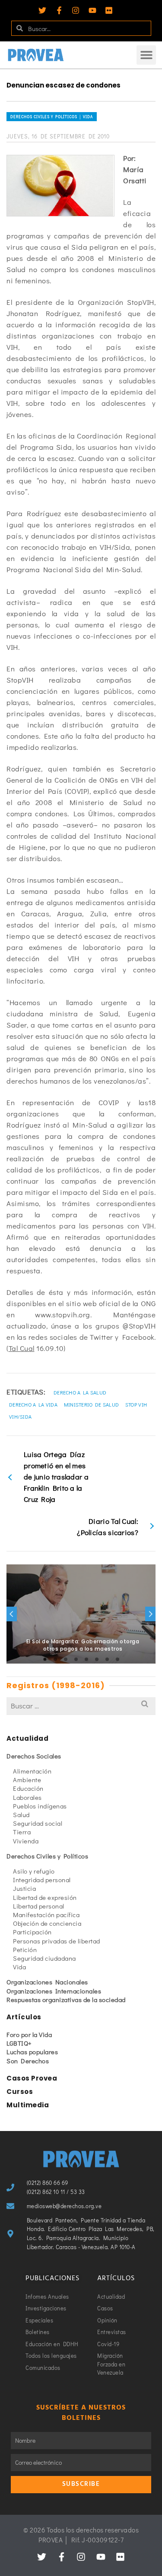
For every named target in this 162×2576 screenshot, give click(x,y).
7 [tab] (107, 1659)
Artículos (24, 2017)
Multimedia (28, 2105)
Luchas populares (32, 2052)
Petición (25, 1949)
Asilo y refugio (34, 1871)
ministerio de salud (92, 1404)
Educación (28, 1788)
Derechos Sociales (34, 1756)
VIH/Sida (20, 1416)
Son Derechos (28, 2061)
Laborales (27, 1797)
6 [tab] (97, 1659)
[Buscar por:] (81, 1706)
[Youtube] (92, 10)
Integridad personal (42, 1880)
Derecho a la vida (33, 1404)
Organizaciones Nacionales (47, 1982)
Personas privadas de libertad (57, 1941)
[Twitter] (42, 10)
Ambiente (27, 1780)
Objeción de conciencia (47, 1923)
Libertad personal (39, 1906)
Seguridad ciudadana (44, 1958)
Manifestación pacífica (46, 1915)
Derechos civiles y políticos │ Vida (52, 117)
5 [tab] (86, 1659)
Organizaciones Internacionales (54, 1991)
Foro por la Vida (29, 2034)
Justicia (24, 1888)
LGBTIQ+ (19, 2043)
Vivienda (26, 1841)
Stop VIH (136, 1404)
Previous (12, 1614)
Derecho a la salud (80, 1392)
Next (150, 1614)
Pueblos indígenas (40, 1806)
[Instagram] (76, 10)
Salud (21, 1814)
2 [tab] (55, 1659)
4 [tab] (76, 1659)
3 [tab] (66, 1659)
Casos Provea (32, 2078)
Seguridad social (38, 1823)
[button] (146, 55)
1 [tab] (45, 1659)
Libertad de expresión (45, 1897)
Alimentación (32, 1771)
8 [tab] (118, 1659)
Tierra (22, 1832)
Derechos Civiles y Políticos (47, 1856)
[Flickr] (109, 10)
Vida (19, 1967)
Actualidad (27, 1738)
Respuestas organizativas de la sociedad (66, 1999)
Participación (32, 1932)
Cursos (20, 2092)
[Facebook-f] (59, 10)
